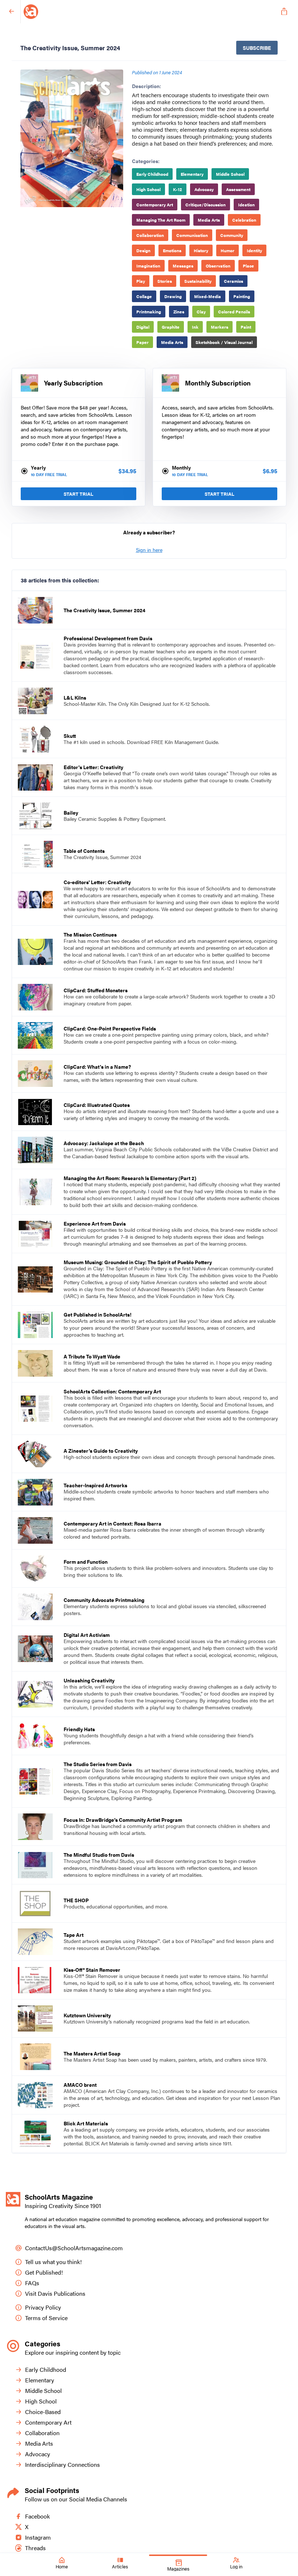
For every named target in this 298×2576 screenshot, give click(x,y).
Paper (142, 342)
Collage (144, 296)
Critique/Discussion (206, 205)
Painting (242, 296)
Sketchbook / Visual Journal (224, 342)
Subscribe (257, 48)
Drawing (173, 296)
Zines (179, 312)
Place (248, 266)
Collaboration (150, 235)
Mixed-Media (208, 296)
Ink (195, 327)
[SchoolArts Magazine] (148, 12)
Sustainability (198, 281)
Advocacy (204, 189)
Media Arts (209, 220)
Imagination (148, 266)
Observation (218, 266)
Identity (254, 250)
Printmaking (149, 312)
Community (232, 235)
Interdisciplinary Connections (63, 2464)
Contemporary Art (155, 205)
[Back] (12, 12)
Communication (192, 235)
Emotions (172, 250)
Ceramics (233, 281)
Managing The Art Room (161, 220)
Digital (143, 327)
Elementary (192, 174)
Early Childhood (152, 174)
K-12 (178, 189)
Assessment (238, 189)
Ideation (246, 205)
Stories (165, 281)
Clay (201, 312)
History (201, 250)
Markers (220, 327)
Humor (227, 250)
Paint (246, 327)
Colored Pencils (234, 312)
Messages (183, 266)
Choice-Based (43, 2412)
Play (141, 281)
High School (148, 189)
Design (143, 250)
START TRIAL (78, 494)
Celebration (244, 220)
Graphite (171, 327)
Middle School (230, 174)
